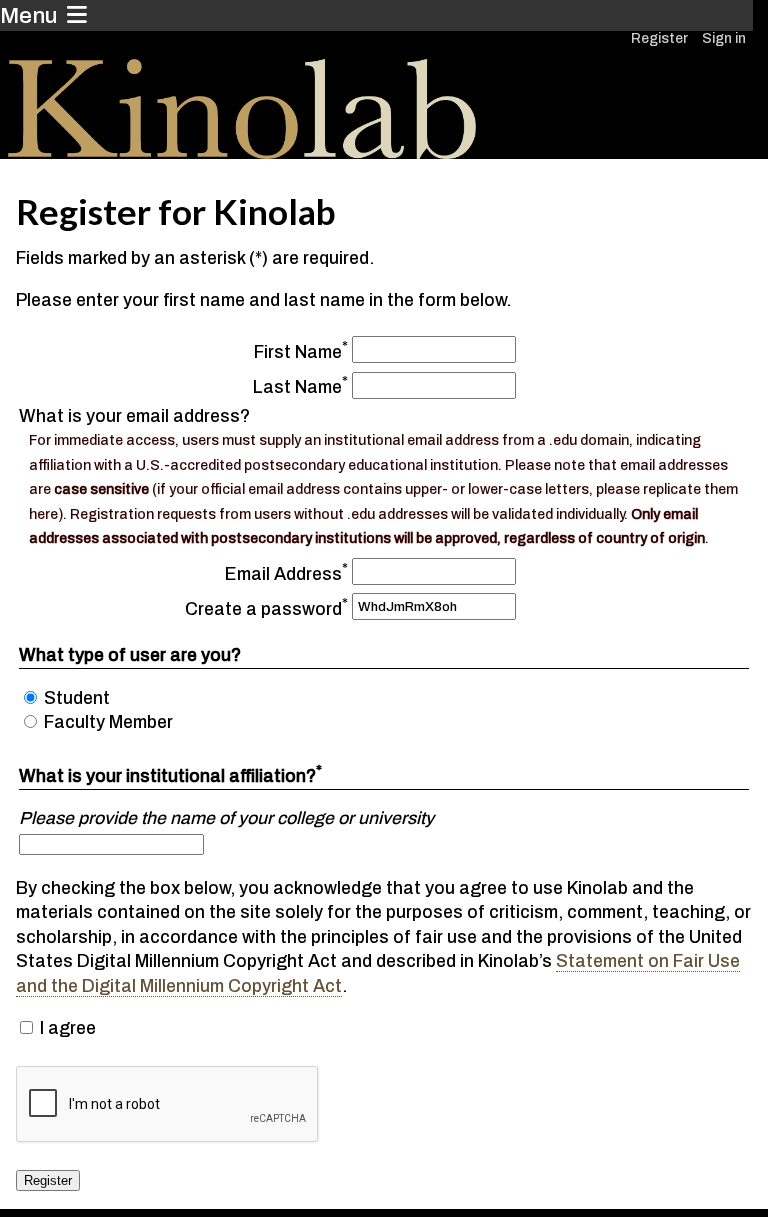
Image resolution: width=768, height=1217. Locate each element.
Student (77, 698)
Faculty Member (108, 722)
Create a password (263, 609)
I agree (68, 1028)
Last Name (297, 387)
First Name (298, 352)
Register (659, 38)
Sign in (724, 38)
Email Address (283, 573)
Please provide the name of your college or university (226, 818)
